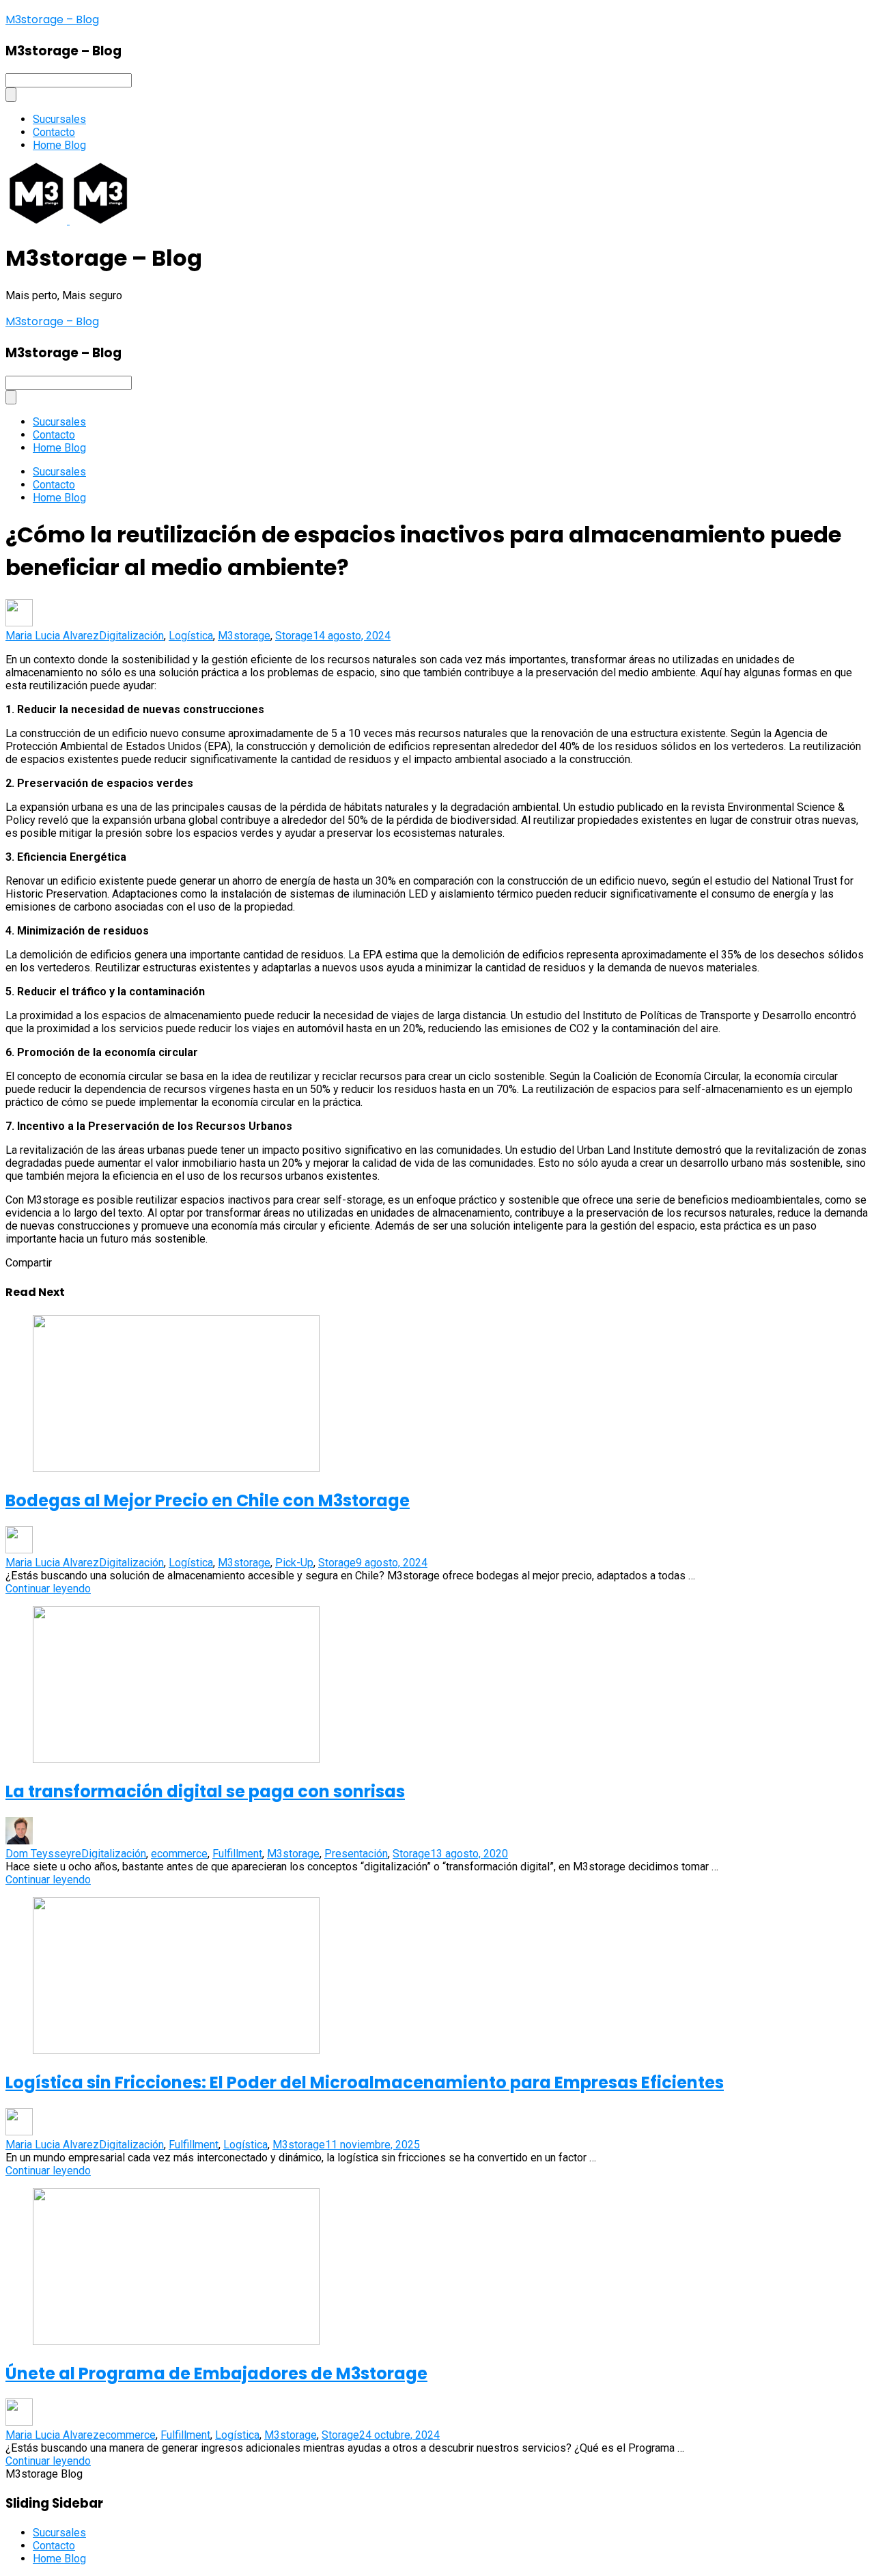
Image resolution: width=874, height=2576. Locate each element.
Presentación (356, 1854)
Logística (191, 636)
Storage (294, 636)
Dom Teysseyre (43, 1854)
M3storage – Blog (52, 19)
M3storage (244, 636)
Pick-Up (294, 1563)
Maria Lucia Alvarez (52, 636)
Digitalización (131, 636)
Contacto (54, 132)
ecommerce (179, 1854)
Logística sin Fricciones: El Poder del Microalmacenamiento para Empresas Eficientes (365, 2082)
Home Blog (59, 145)
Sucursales (59, 119)
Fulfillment (237, 1854)
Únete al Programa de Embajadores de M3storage (216, 2373)
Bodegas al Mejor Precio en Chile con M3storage (208, 1500)
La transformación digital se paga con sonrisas (205, 1791)
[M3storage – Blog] (38, 220)
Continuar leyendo (48, 1589)
